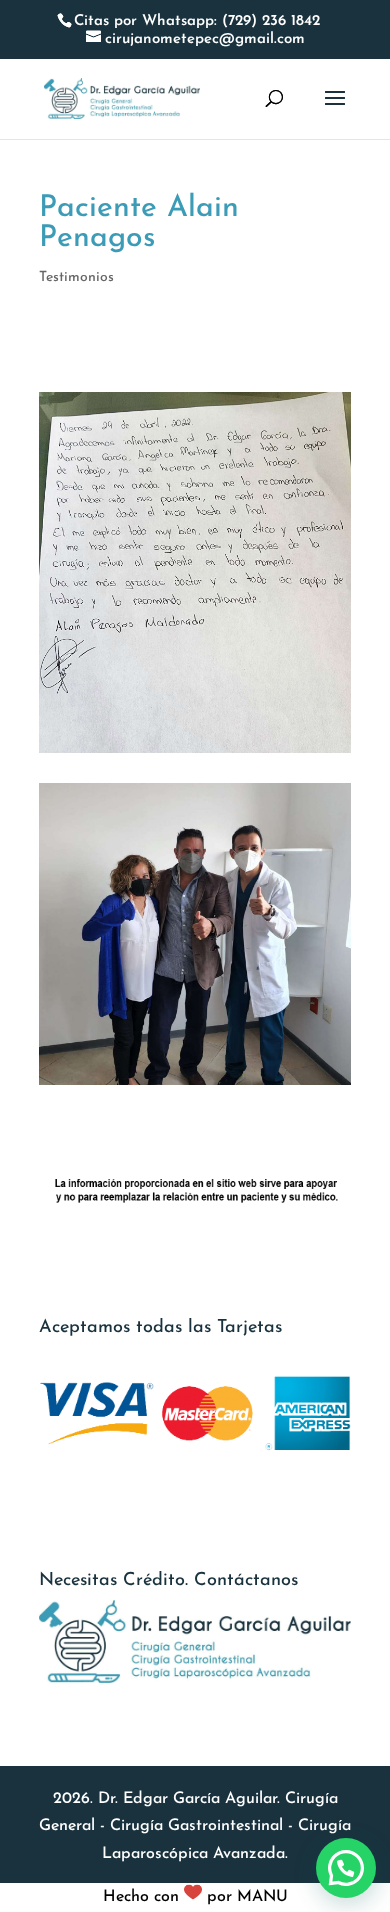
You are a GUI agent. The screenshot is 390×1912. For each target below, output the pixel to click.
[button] (346, 1868)
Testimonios (76, 277)
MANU (262, 1897)
